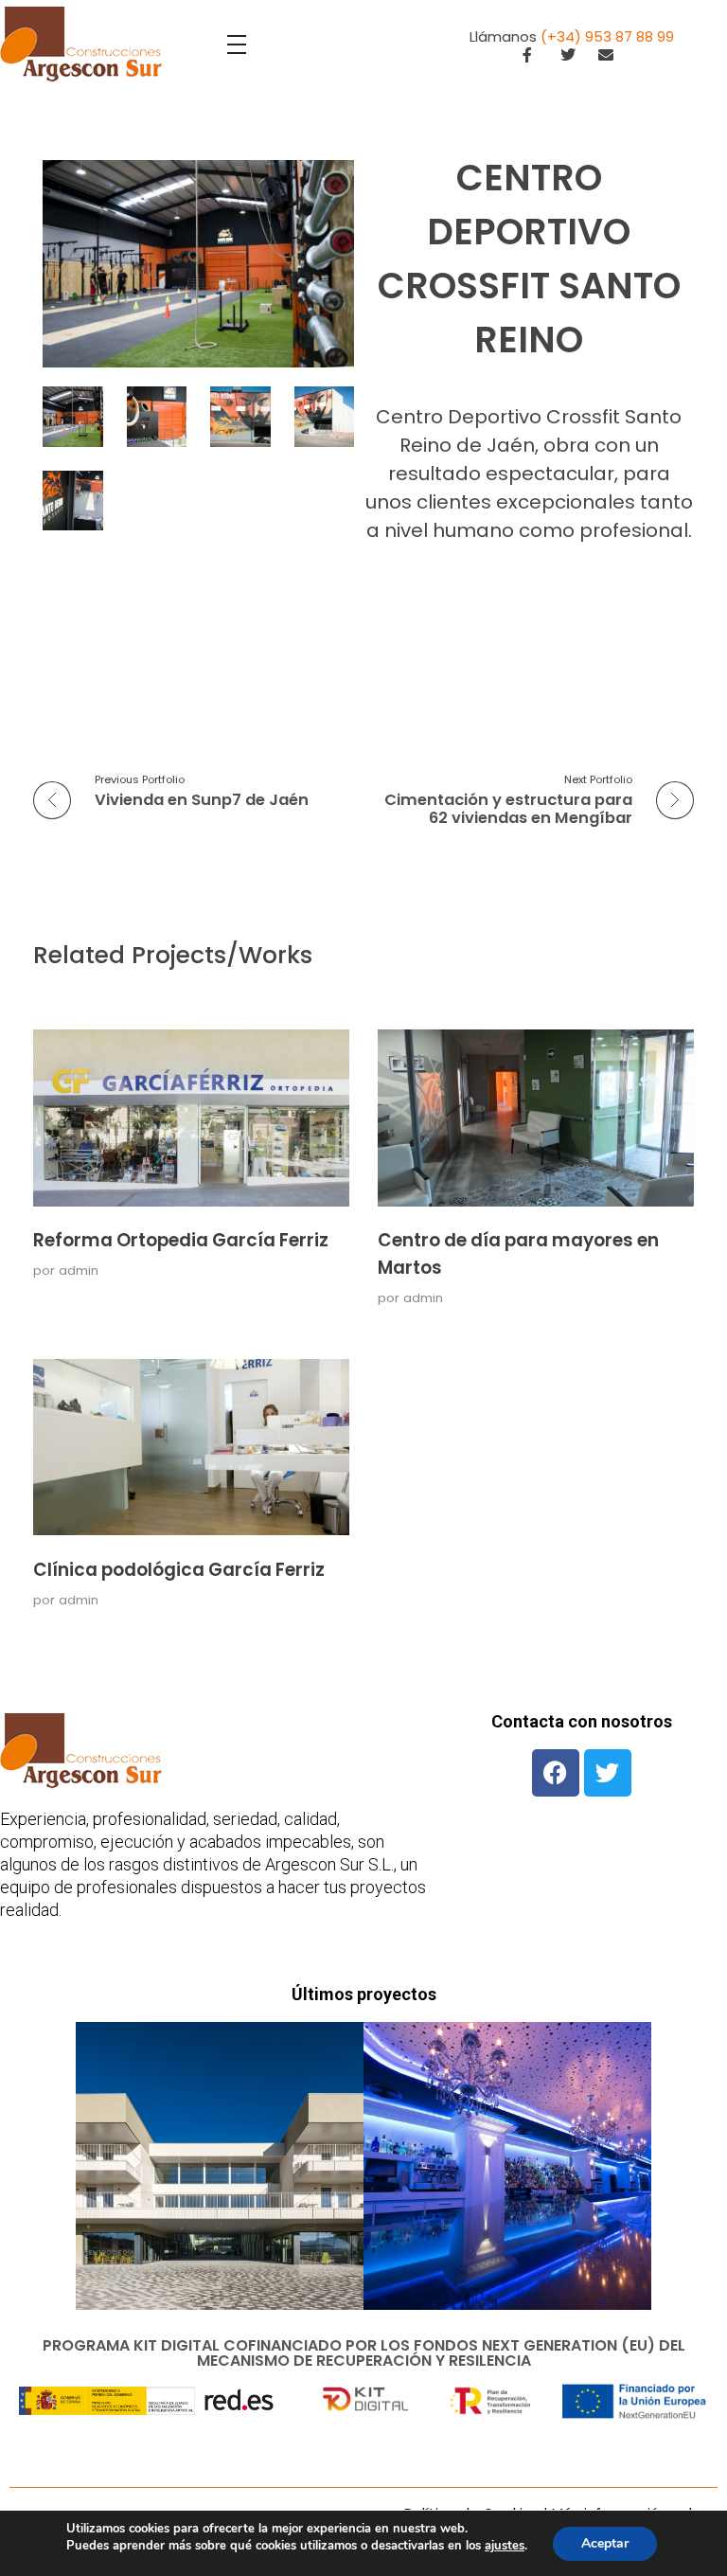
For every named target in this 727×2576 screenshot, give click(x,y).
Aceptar (605, 2543)
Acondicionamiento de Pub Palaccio (507, 2199)
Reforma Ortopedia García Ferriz (181, 1240)
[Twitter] (608, 1773)
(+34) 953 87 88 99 (607, 36)
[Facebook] (556, 1773)
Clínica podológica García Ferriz (179, 1570)
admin (79, 1270)
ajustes (505, 2546)
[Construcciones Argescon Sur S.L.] (81, 45)
